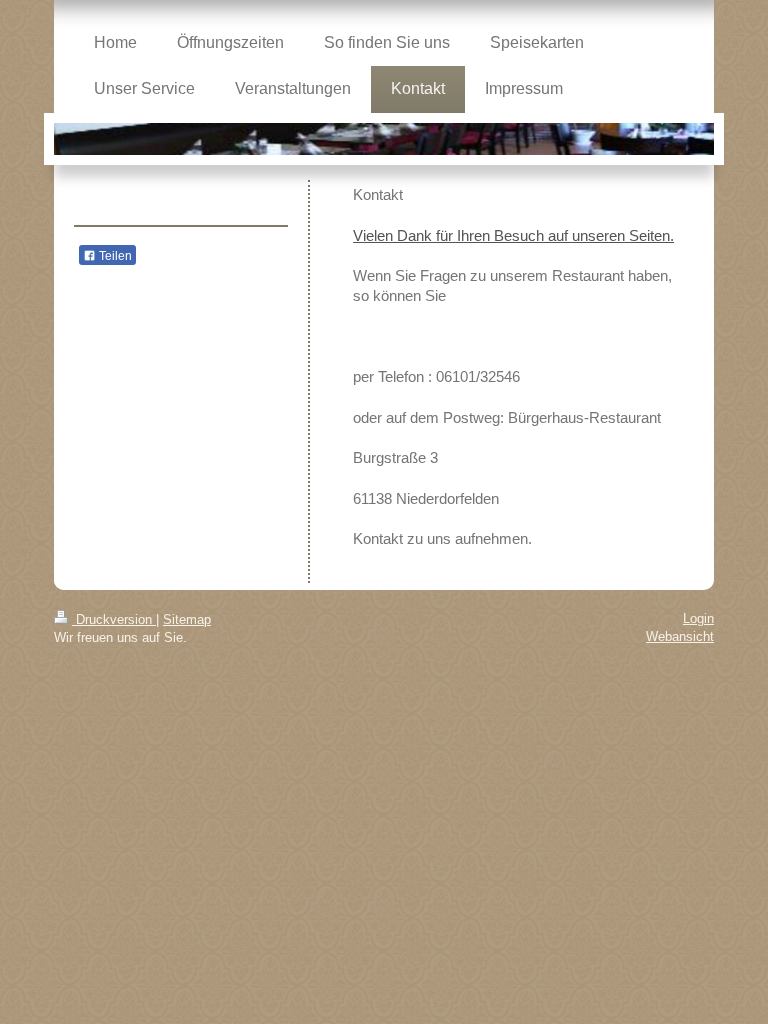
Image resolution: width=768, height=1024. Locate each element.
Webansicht (680, 636)
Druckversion (114, 619)
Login (698, 618)
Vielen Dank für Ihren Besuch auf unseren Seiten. (513, 235)
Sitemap (187, 619)
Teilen (114, 256)
